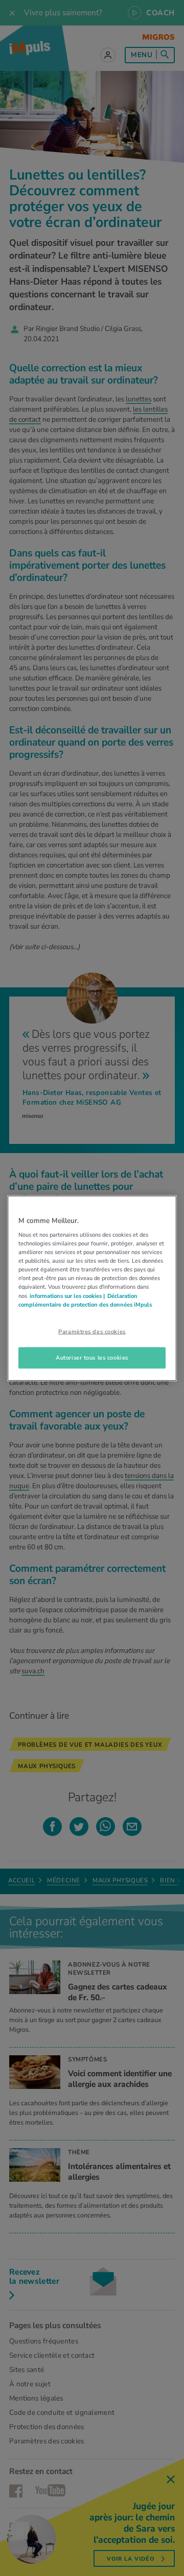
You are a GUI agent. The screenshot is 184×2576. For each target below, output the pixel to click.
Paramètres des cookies (92, 1331)
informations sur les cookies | (67, 1295)
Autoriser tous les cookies (92, 1357)
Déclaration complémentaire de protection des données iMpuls (85, 1300)
